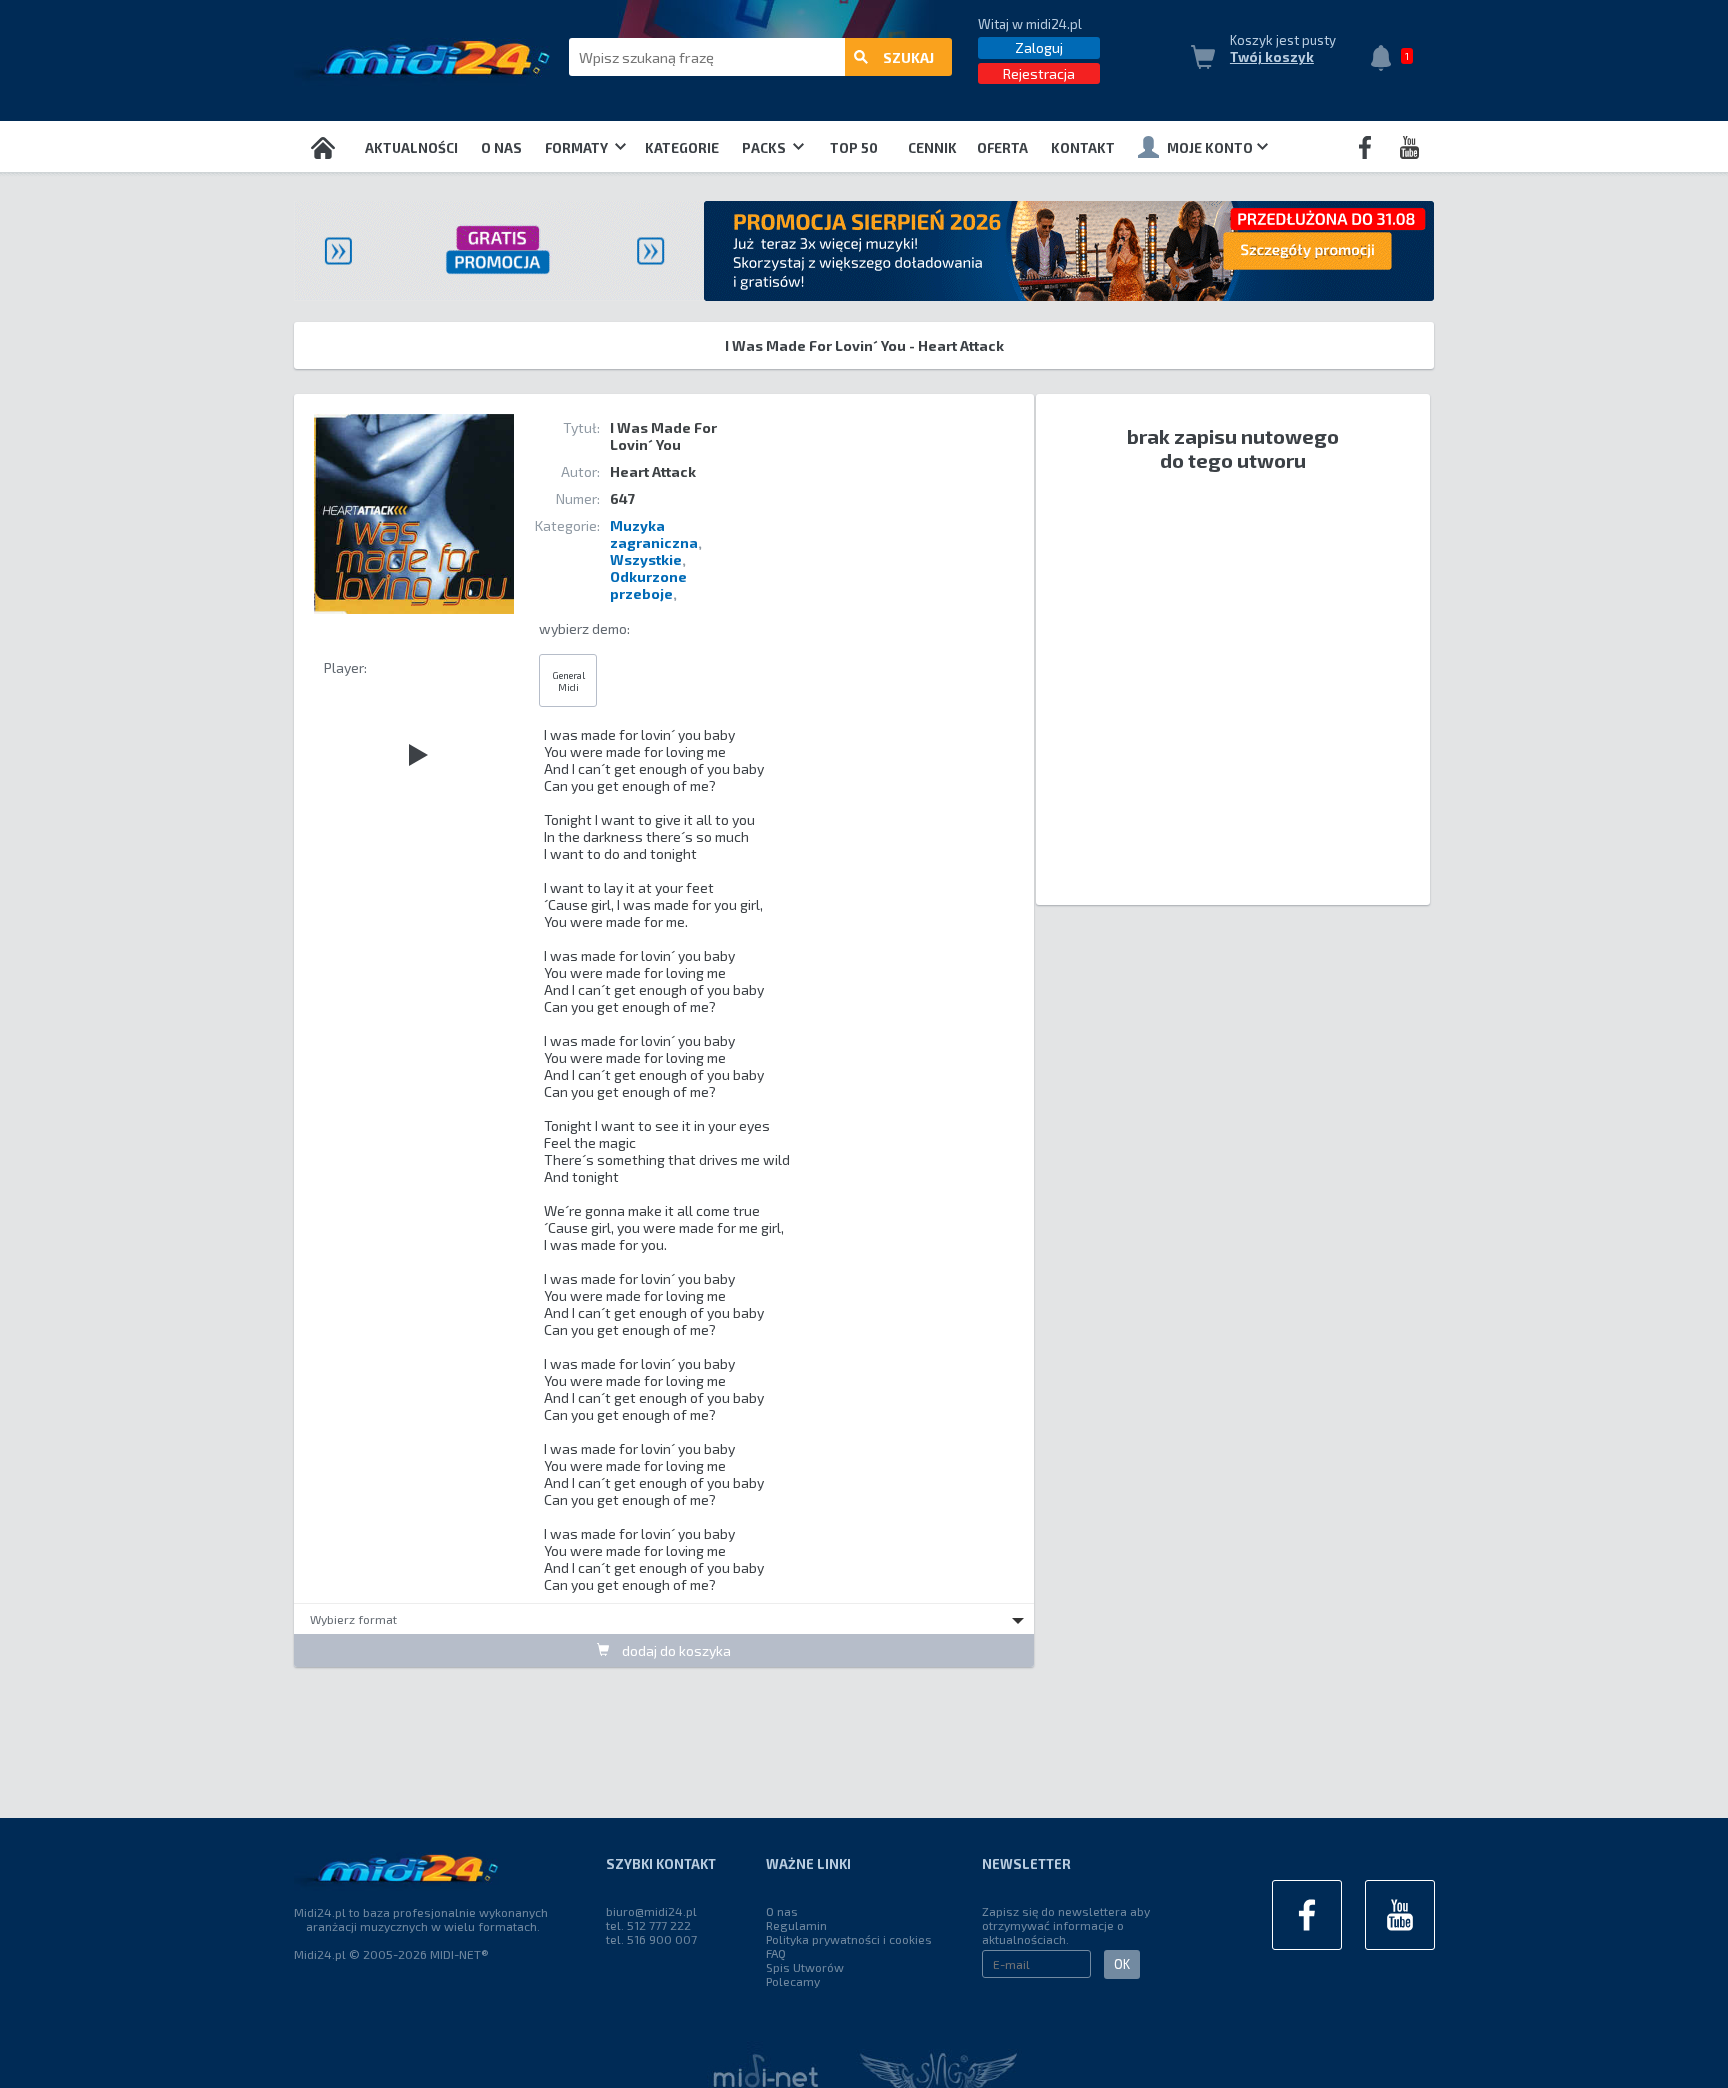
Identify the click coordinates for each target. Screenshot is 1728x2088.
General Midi (568, 681)
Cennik (932, 148)
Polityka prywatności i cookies (849, 1939)
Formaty (578, 148)
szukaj (908, 57)
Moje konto (1210, 148)
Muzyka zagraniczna (654, 534)
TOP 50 (854, 148)
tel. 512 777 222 (648, 1925)
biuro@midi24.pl (651, 1911)
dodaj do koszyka (675, 1650)
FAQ (776, 1953)
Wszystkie (646, 559)
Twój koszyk (1272, 57)
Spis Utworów (805, 1967)
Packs (765, 148)
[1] (1386, 60)
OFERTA (1002, 148)
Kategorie (682, 148)
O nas (501, 148)
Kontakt (1083, 148)
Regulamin (796, 1925)
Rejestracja (1039, 73)
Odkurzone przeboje (648, 585)
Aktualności (411, 148)
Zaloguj (1039, 47)
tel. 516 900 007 (651, 1939)
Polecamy (793, 1981)
